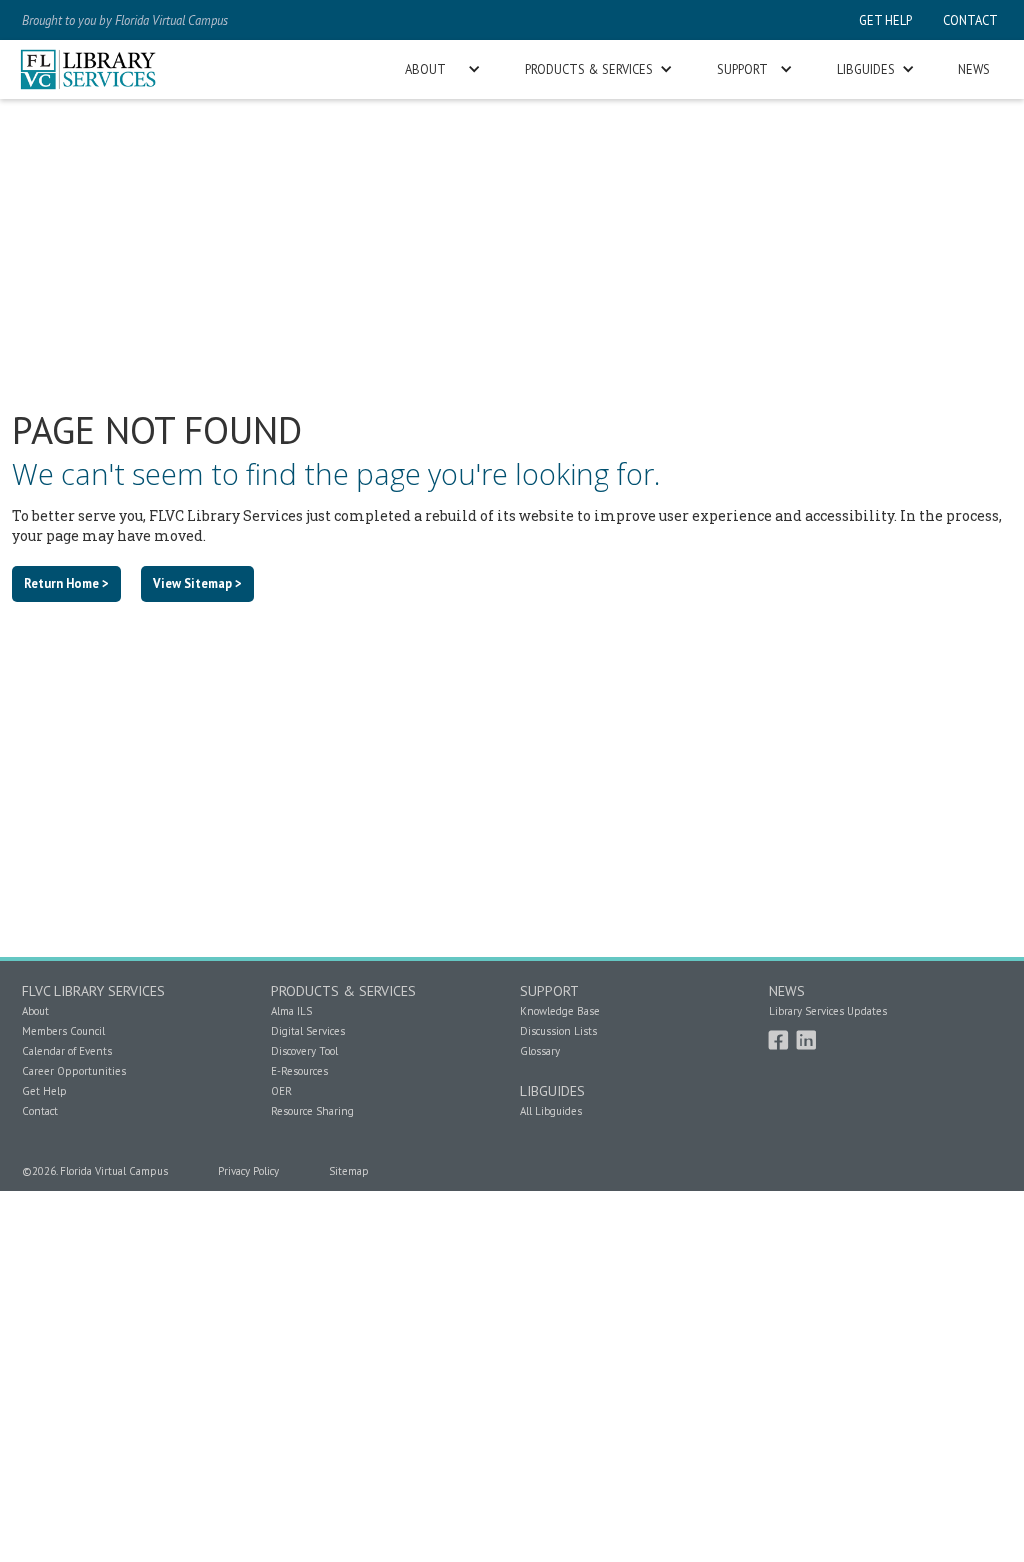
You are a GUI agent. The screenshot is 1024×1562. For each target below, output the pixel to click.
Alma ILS (291, 1011)
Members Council (63, 1031)
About (35, 1011)
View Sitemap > (197, 583)
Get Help (44, 1091)
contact (969, 20)
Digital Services (308, 1031)
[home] (88, 69)
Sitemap (349, 1171)
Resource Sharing (312, 1111)
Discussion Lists (558, 1031)
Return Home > (66, 583)
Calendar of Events (67, 1051)
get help (885, 20)
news (974, 69)
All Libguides (551, 1111)
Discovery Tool (304, 1051)
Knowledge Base (560, 1011)
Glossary (540, 1051)
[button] (441, 69)
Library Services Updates (828, 1011)
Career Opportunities (74, 1071)
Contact (40, 1111)
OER (281, 1091)
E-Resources (299, 1071)
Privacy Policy (248, 1171)
